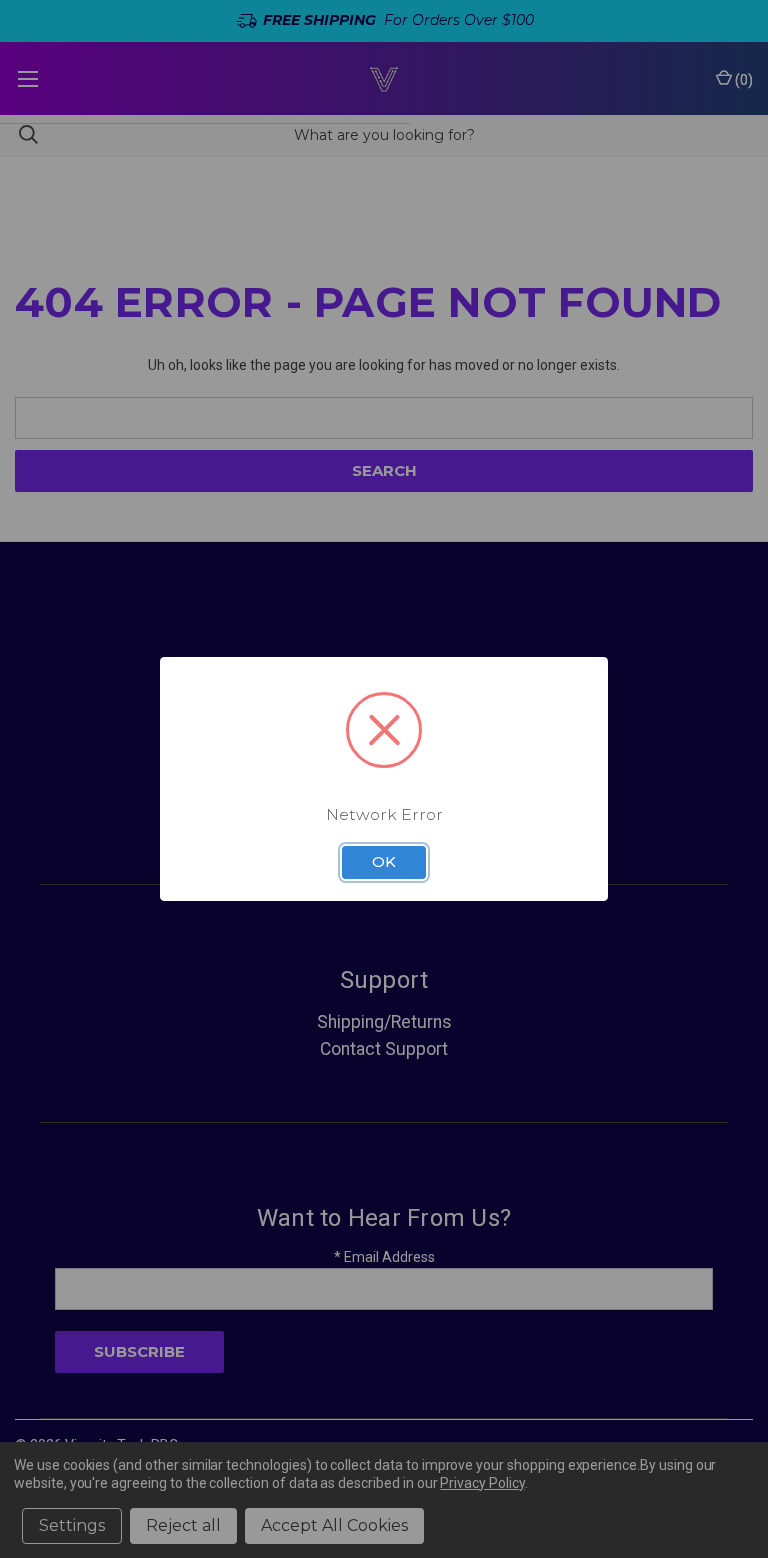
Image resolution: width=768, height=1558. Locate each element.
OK (384, 862)
